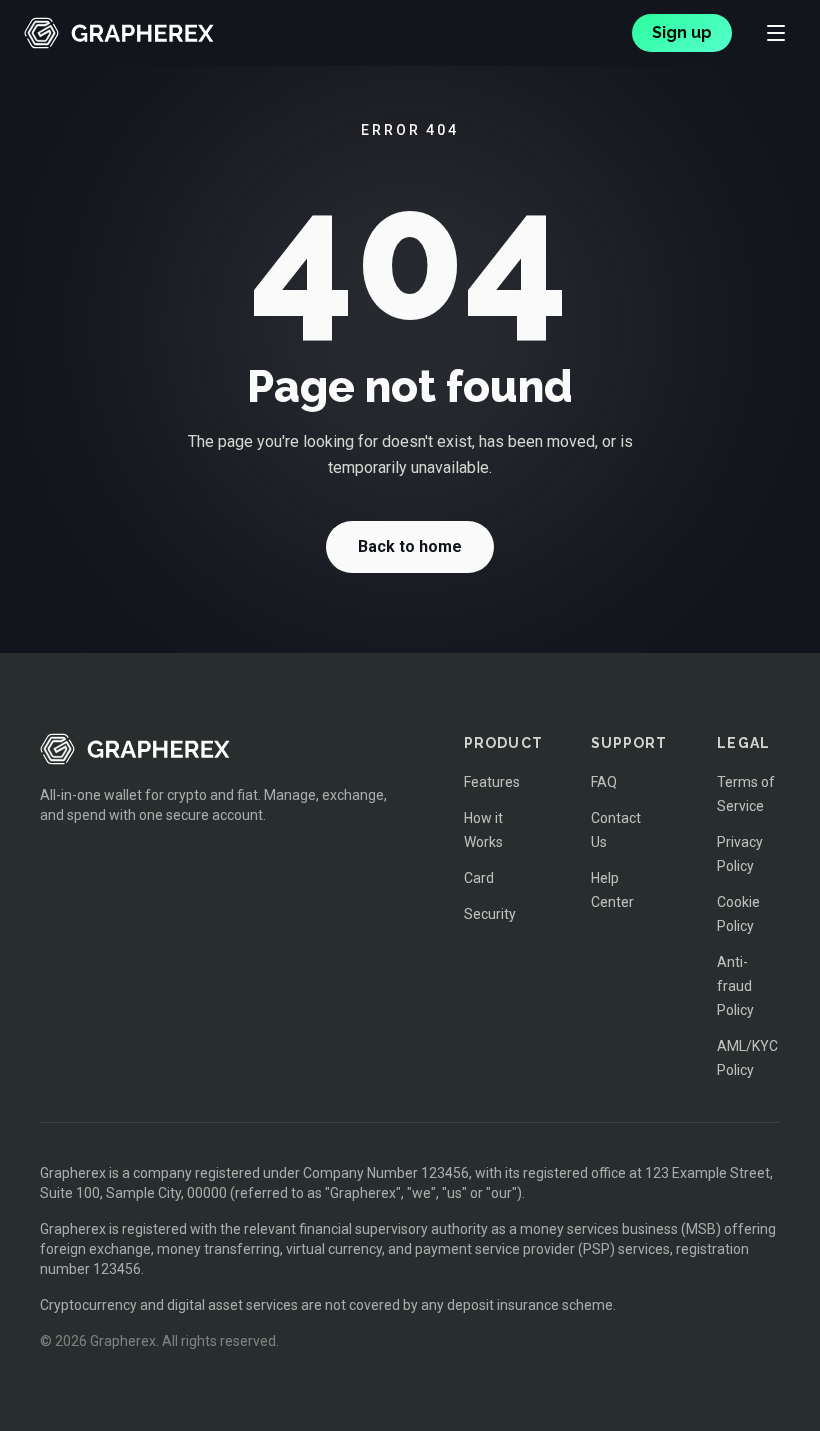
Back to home (410, 546)
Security (490, 914)
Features (492, 782)
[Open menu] (776, 33)
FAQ (604, 782)
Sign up (682, 32)
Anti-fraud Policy (735, 986)
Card (479, 878)
